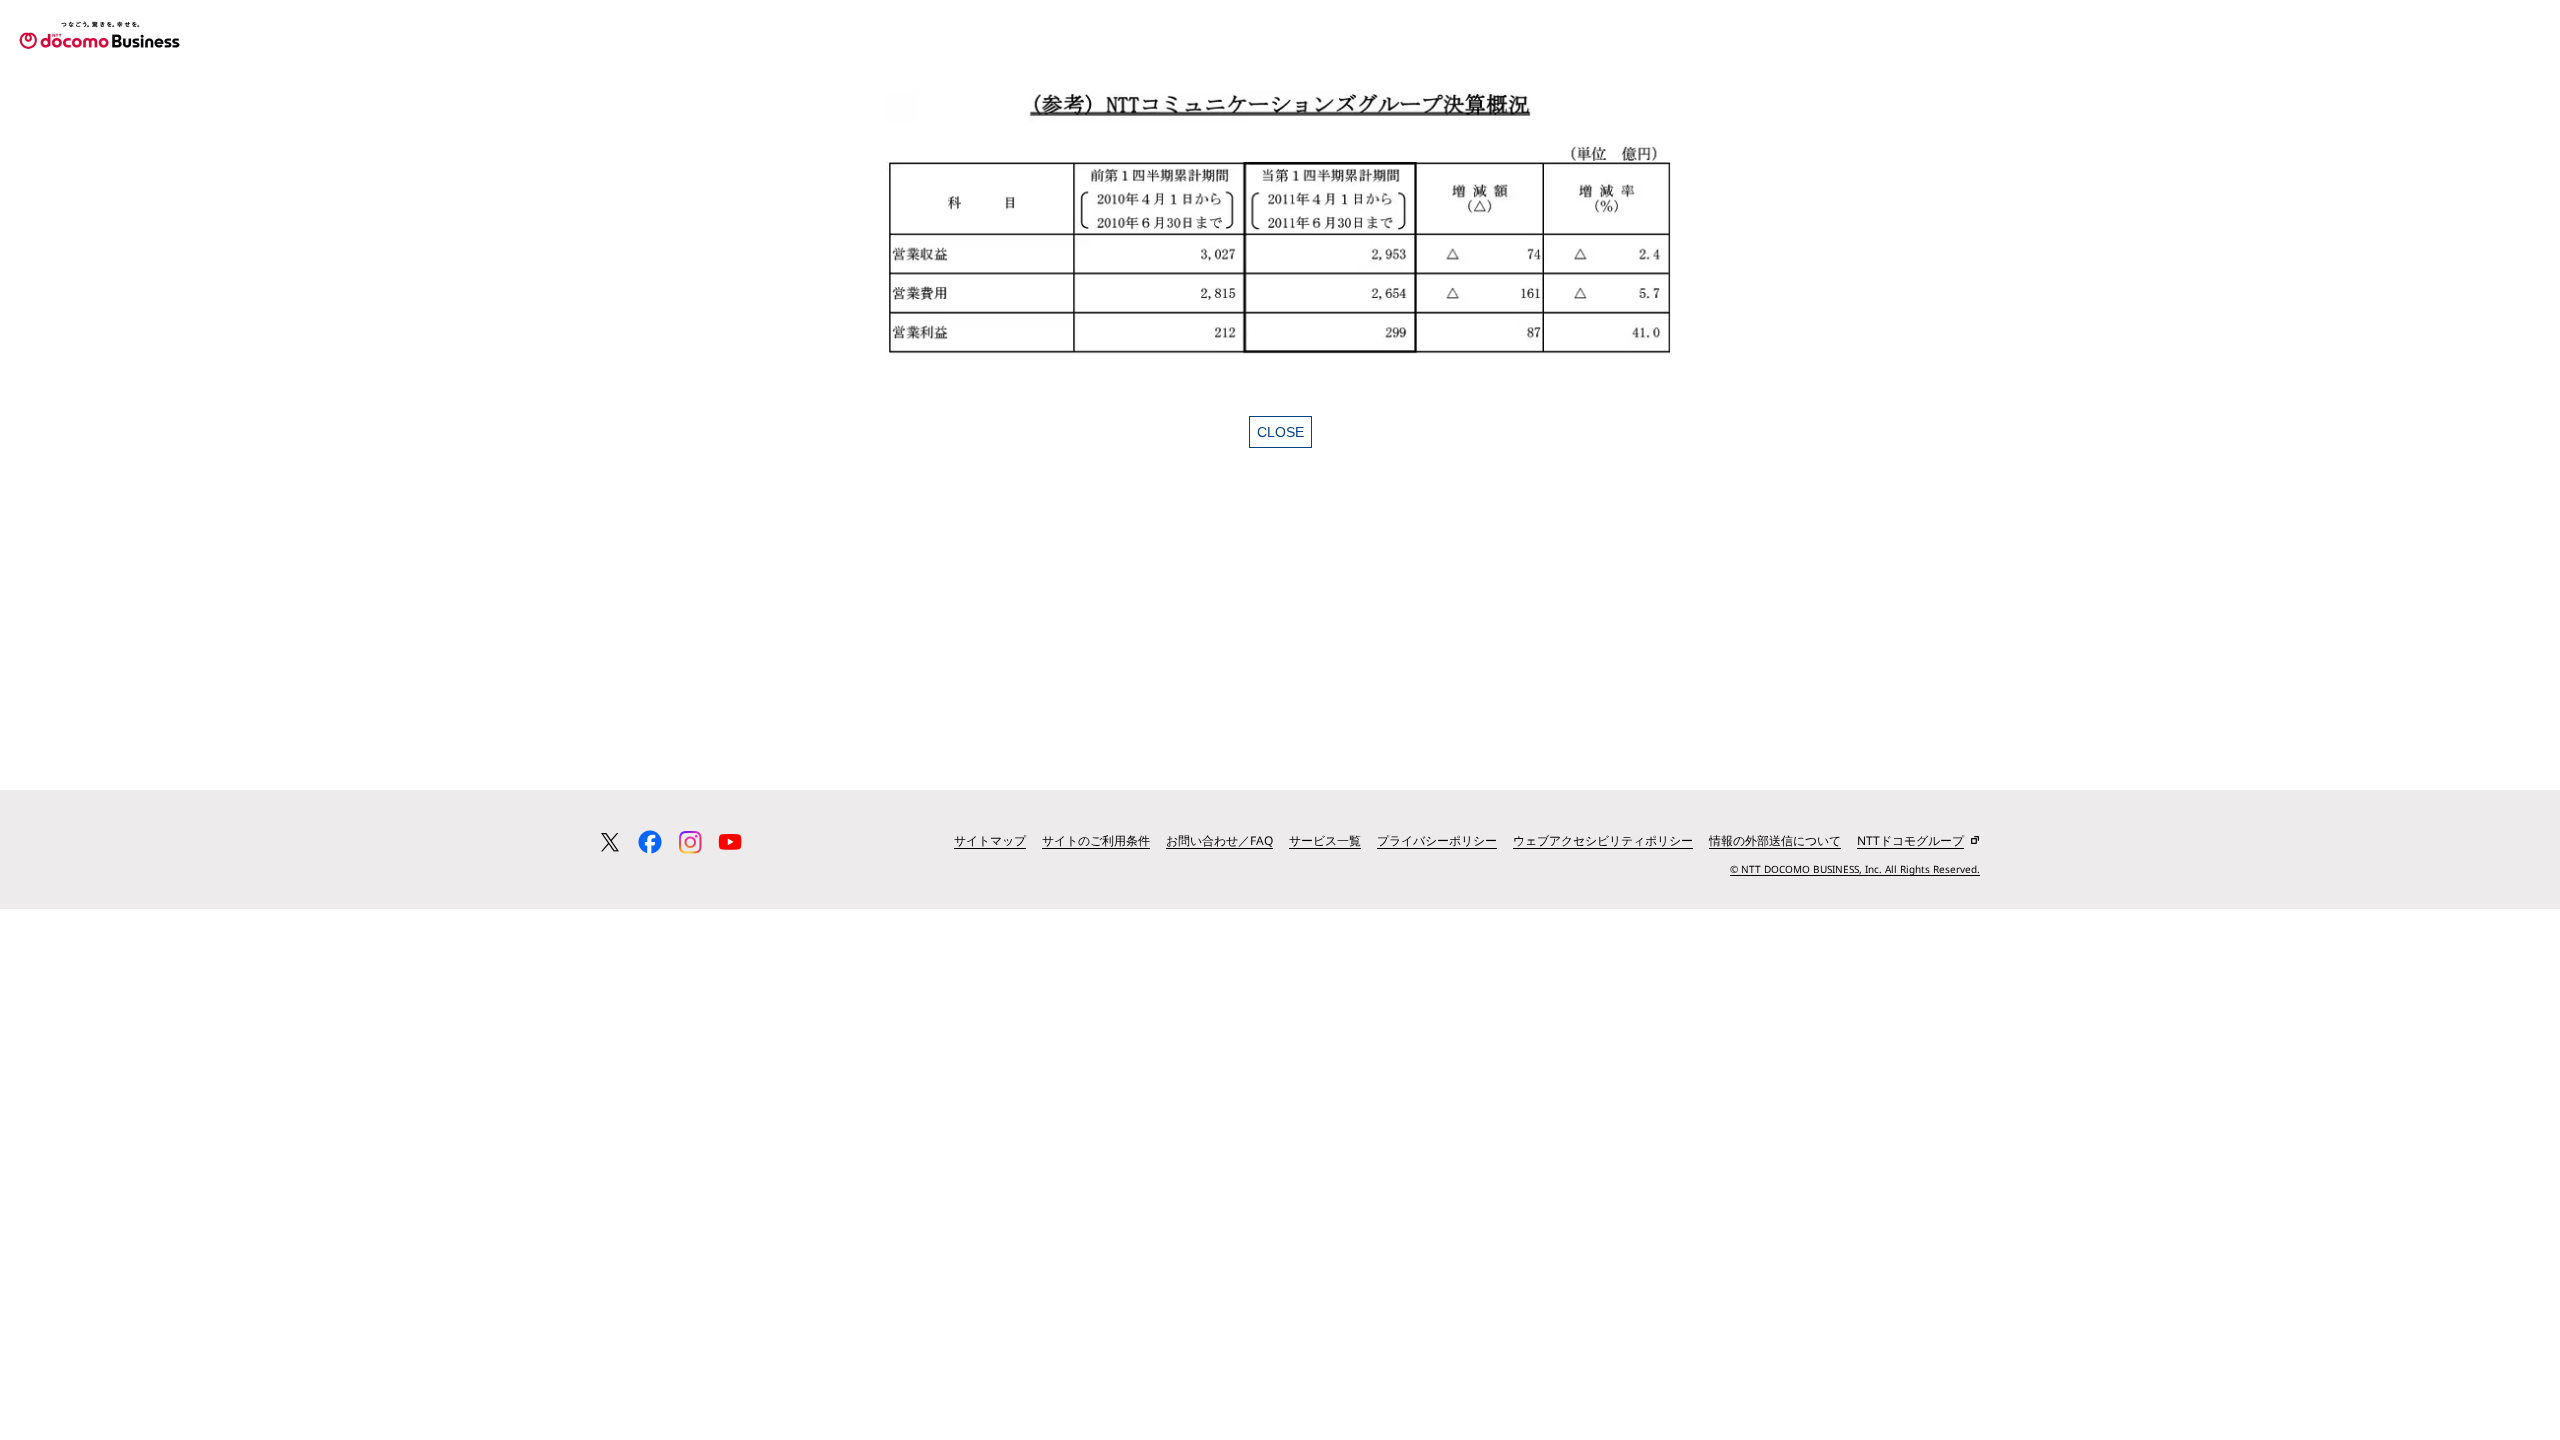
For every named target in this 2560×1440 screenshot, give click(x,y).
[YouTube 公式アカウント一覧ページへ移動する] (730, 842)
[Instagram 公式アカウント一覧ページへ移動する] (690, 842)
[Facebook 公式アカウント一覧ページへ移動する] (650, 842)
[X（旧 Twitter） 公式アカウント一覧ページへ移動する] (610, 842)
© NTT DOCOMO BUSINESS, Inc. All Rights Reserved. (1855, 869)
